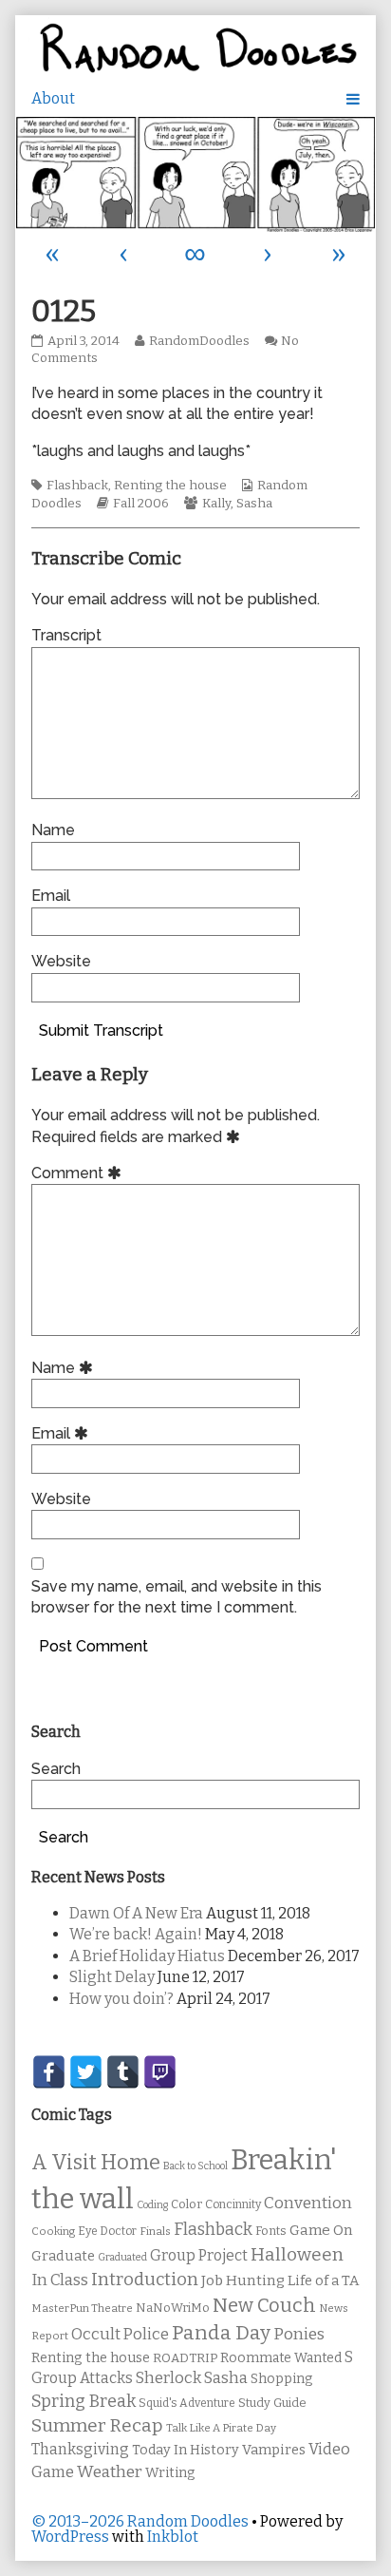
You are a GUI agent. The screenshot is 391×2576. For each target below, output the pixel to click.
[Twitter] (86, 2072)
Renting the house (170, 486)
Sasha (254, 504)
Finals (155, 2231)
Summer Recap (97, 2425)
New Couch (264, 2305)
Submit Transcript (101, 1030)
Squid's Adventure (187, 2403)
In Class (60, 2280)
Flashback (77, 486)
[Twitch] (160, 2072)
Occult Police (120, 2334)
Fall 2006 (141, 504)
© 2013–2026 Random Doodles (140, 2521)
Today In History (186, 2450)
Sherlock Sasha (192, 2378)
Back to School (195, 2166)
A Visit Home (96, 2163)
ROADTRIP (185, 2358)
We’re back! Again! (136, 1934)
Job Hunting (243, 2280)
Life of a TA (323, 2280)
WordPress (70, 2537)
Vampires (274, 2450)
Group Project (199, 2255)
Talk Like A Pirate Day (221, 2428)
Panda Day (221, 2333)
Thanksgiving (80, 2449)
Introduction (145, 2280)
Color (186, 2204)
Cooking (53, 2231)
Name (53, 830)
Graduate (63, 2256)
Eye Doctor (107, 2231)
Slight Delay (112, 1977)
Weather (110, 2472)
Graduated (122, 2257)
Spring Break (84, 2401)
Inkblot (173, 2537)
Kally (216, 504)
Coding (152, 2205)
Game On (321, 2230)
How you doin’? (121, 1999)
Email (51, 896)
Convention (308, 2203)
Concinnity (233, 2204)
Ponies (299, 2334)
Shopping (281, 2379)
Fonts (271, 2231)
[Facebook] (49, 2072)
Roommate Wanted (281, 2358)
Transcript (66, 635)
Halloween (297, 2254)
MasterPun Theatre (82, 2308)
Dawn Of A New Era (136, 1913)
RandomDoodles (199, 341)
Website (61, 961)
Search (56, 1769)
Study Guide (272, 2403)
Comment (79, 1173)
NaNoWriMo (173, 2308)
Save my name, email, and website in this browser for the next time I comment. (177, 1597)
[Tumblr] (123, 2072)
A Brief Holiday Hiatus (147, 1956)
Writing (170, 2473)
